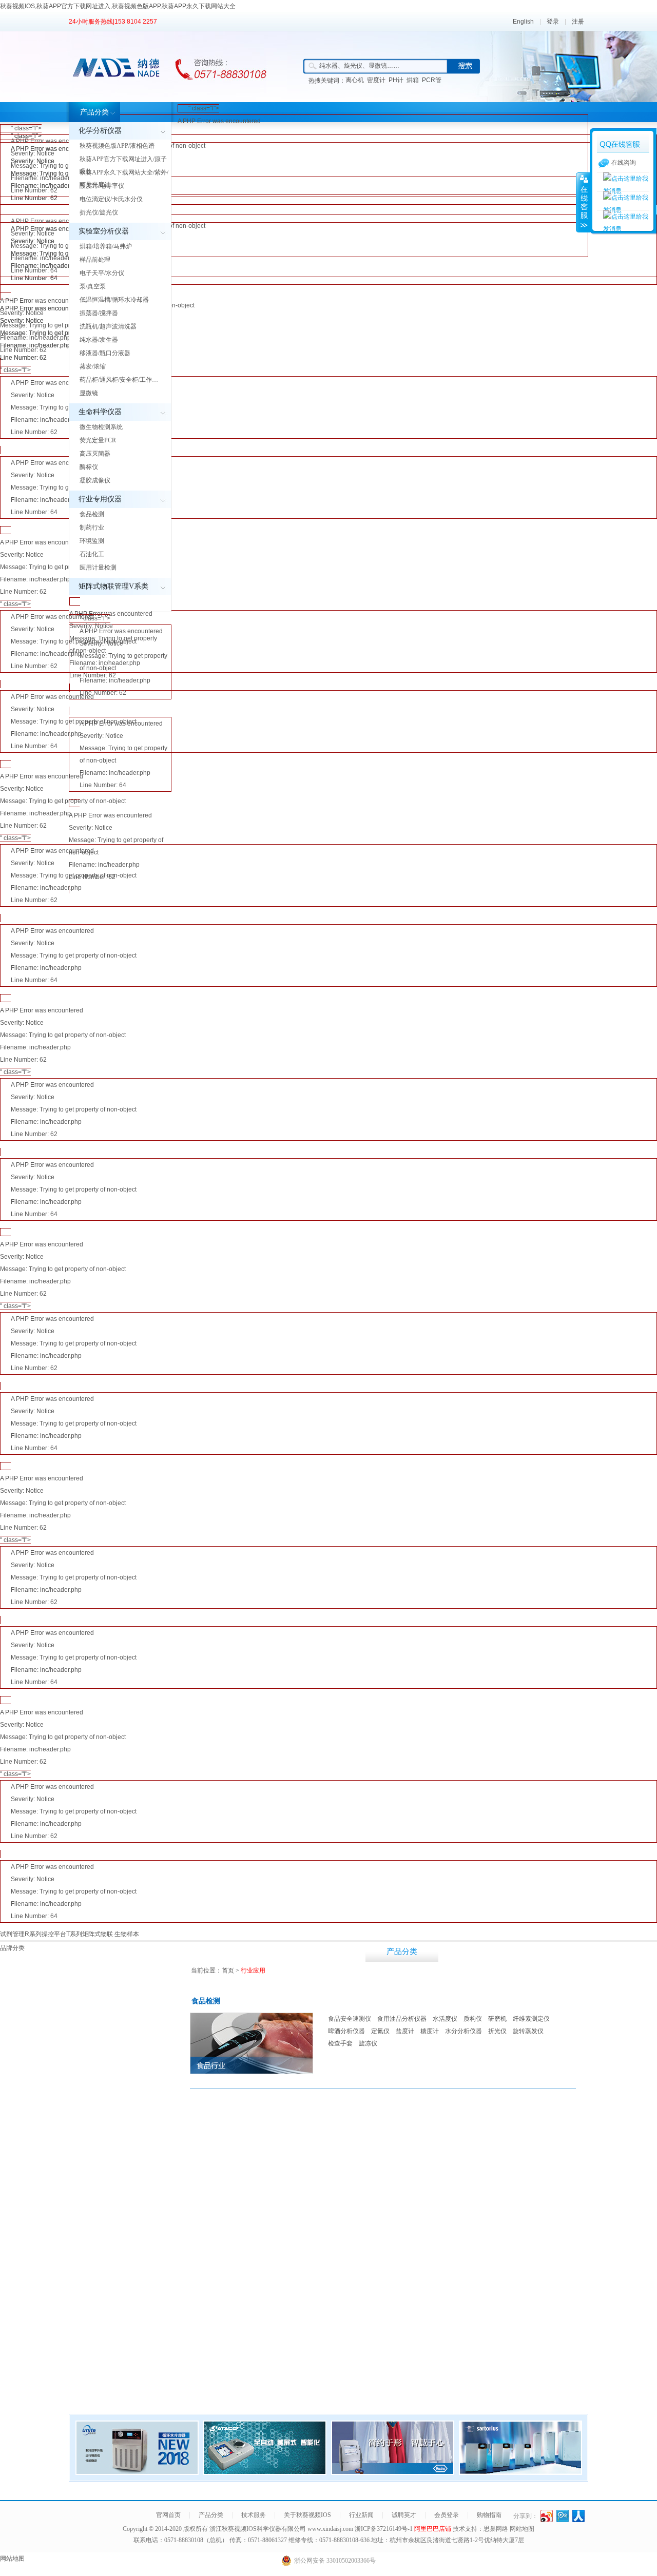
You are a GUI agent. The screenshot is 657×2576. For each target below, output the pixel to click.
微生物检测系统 (101, 427)
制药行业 (92, 528)
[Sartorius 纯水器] (520, 2472)
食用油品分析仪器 (402, 2019)
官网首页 (168, 2515)
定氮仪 (380, 2031)
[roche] (393, 2472)
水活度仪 (445, 2019)
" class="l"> (170, 139)
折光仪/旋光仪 (99, 212)
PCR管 (432, 80)
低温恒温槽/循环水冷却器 (114, 300)
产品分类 (94, 112)
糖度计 (430, 2031)
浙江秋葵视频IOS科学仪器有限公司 (258, 2529)
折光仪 (497, 2031)
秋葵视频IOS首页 (329, 1951)
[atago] (265, 2472)
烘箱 (413, 80)
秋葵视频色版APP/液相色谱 (117, 146)
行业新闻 (621, 1951)
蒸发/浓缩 (93, 366)
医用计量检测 (98, 568)
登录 (553, 22)
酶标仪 (89, 467)
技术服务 (475, 1951)
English (523, 22)
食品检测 (92, 514)
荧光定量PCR (98, 440)
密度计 (376, 80)
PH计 (396, 80)
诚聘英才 (404, 2515)
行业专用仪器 (100, 499)
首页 (228, 1970)
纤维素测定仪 (531, 2019)
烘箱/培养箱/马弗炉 (106, 246)
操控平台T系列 (62, 1934)
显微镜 (89, 393)
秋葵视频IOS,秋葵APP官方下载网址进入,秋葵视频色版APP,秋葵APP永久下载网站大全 (118, 6)
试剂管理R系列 (21, 1934)
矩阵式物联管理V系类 (113, 586)
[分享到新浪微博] (547, 2516)
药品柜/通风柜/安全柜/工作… (119, 380)
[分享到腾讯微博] (563, 2516)
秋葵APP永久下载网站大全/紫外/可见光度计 (124, 179)
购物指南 (489, 2515)
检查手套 (340, 2043)
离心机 (355, 80)
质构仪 (473, 2019)
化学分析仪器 (100, 131)
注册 (578, 22)
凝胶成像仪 (95, 480)
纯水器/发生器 (99, 340)
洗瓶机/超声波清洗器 (108, 326)
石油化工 (92, 554)
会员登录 (447, 2515)
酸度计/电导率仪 (102, 186)
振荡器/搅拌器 (99, 313)
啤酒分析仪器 (346, 2031)
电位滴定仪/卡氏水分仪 (111, 199)
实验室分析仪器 (104, 231)
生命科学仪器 (100, 412)
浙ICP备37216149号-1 (384, 2529)
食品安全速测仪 (350, 2019)
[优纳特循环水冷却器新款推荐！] (137, 2472)
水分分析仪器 (463, 2031)
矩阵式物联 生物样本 (111, 1934)
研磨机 (497, 2019)
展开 (583, 202)
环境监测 (92, 541)
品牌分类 (12, 1948)
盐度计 (405, 2031)
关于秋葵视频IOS (548, 1951)
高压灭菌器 (95, 454)
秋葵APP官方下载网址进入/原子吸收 (123, 165)
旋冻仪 (368, 2043)
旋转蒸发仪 (528, 2031)
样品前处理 (95, 260)
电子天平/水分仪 (102, 273)
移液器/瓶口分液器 (105, 353)
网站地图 (522, 2529)
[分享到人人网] (579, 2516)
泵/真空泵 (93, 286)
